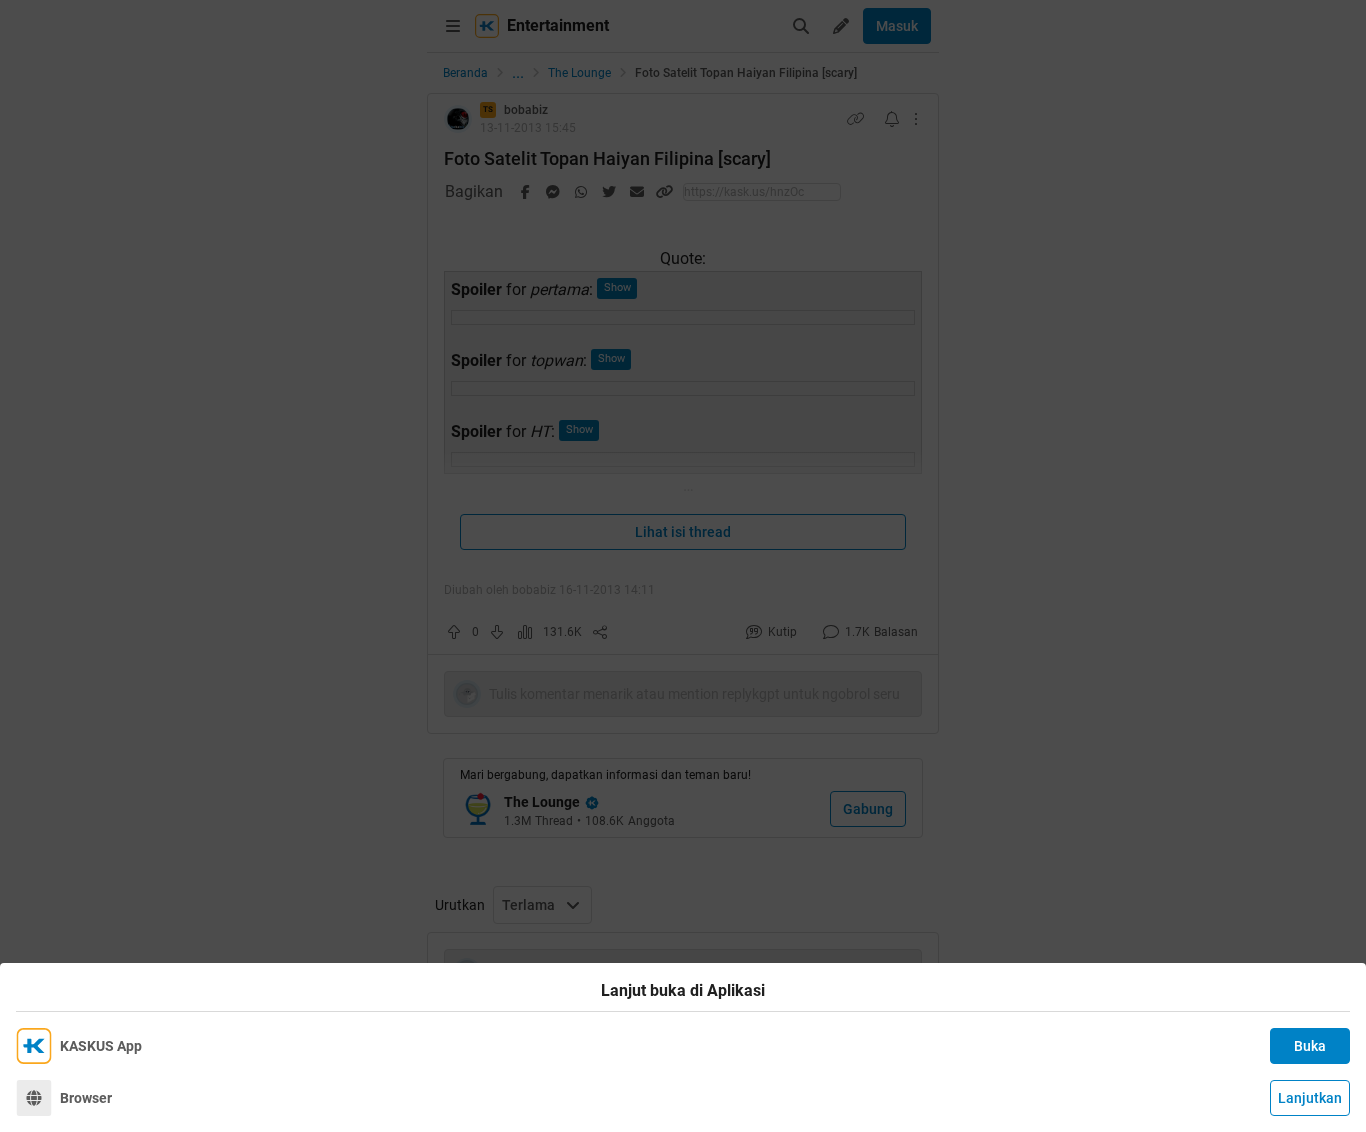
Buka (1310, 1046)
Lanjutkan (1310, 1098)
